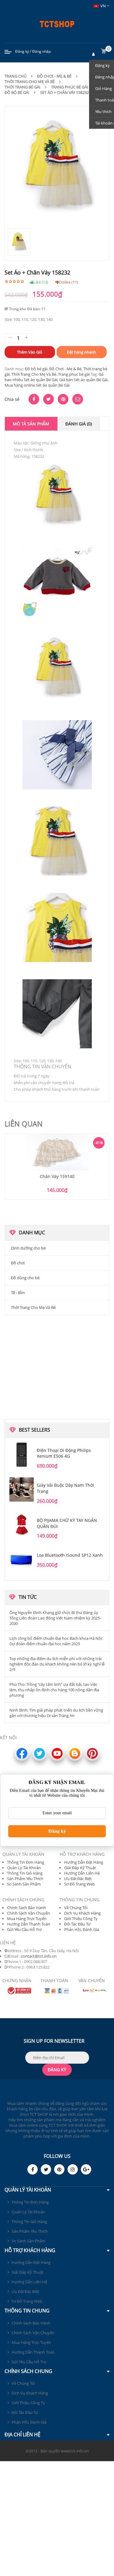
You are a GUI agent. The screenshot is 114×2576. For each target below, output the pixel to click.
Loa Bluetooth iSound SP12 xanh (70, 1555)
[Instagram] (73, 2169)
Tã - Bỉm (18, 1293)
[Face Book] (33, 2169)
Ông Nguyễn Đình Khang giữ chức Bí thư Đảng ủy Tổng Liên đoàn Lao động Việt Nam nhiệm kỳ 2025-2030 (55, 1618)
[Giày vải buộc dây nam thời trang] (22, 1489)
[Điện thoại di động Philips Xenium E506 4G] (22, 1455)
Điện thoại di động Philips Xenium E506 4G (64, 1453)
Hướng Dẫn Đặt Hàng (84, 1862)
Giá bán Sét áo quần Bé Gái (83, 380)
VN (103, 6)
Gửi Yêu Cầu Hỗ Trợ (24, 1929)
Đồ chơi (18, 1263)
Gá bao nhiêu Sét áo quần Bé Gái (54, 377)
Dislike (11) (69, 282)
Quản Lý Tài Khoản (24, 1868)
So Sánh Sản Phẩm (24, 1884)
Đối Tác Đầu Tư (77, 1924)
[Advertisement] (57, 1366)
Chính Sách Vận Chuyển (28, 1913)
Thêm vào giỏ (30, 352)
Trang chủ (16, 76)
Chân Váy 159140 (57, 1176)
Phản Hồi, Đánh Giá (82, 1929)
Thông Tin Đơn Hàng (26, 1862)
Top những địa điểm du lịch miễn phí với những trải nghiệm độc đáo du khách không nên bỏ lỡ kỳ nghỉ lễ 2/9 (57, 1664)
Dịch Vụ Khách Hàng (82, 1913)
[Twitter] (46, 2169)
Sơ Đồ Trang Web (79, 1884)
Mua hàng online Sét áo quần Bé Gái (37, 385)
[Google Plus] (86, 2169)
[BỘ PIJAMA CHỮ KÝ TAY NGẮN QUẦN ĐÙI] (22, 1525)
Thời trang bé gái (22, 87)
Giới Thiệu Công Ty (81, 1919)
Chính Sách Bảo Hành (26, 1908)
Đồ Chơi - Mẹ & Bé (54, 76)
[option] (57, 1167)
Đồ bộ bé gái (17, 92)
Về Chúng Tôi (76, 1908)
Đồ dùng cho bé (25, 1278)
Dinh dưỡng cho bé (28, 1248)
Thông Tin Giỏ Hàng (25, 1873)
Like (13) (41, 282)
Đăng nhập (41, 51)
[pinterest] (59, 2169)
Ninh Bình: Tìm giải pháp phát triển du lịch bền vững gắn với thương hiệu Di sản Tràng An (56, 1713)
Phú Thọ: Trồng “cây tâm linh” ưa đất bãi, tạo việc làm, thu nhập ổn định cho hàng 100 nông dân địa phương (54, 1690)
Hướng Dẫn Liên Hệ (82, 1873)
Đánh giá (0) (79, 424)
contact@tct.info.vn (39, 1956)
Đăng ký (22, 51)
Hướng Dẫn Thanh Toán (29, 1924)
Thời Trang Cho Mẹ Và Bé (30, 82)
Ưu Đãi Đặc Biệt (78, 1879)
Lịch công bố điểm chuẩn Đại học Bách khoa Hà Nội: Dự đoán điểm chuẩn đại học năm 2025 (56, 1641)
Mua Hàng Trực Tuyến (27, 1919)
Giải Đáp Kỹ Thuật (80, 1868)
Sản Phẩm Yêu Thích (25, 1879)
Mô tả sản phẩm (31, 424)
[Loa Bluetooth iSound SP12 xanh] (22, 1559)
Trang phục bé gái (74, 374)
